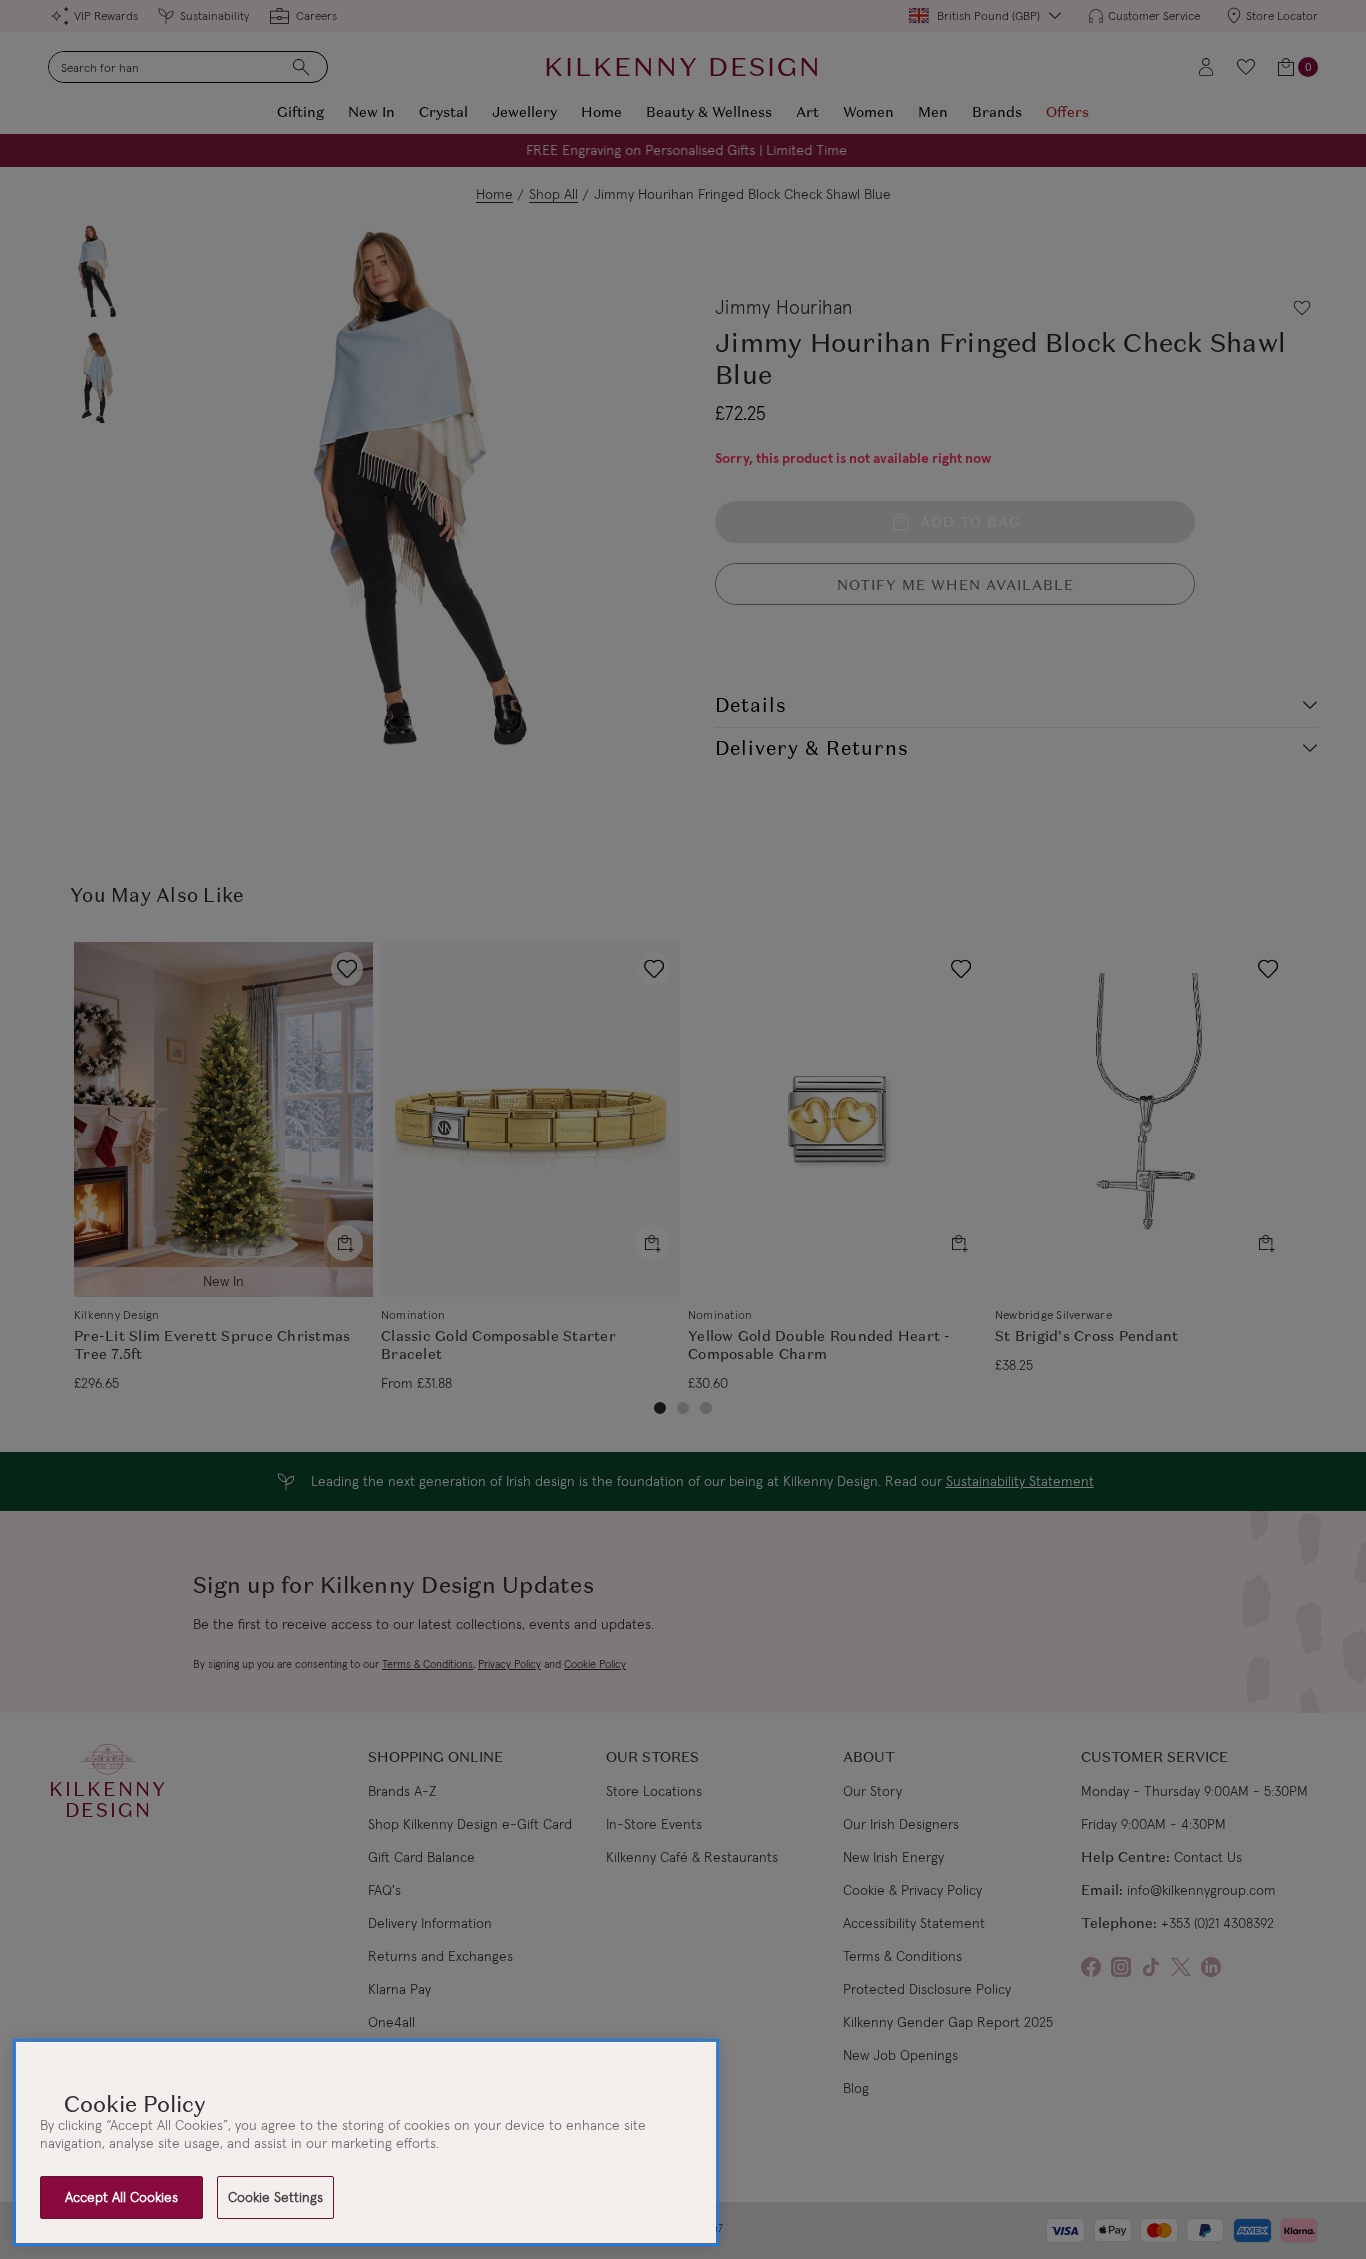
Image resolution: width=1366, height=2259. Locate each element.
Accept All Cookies (121, 2197)
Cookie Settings (275, 2197)
